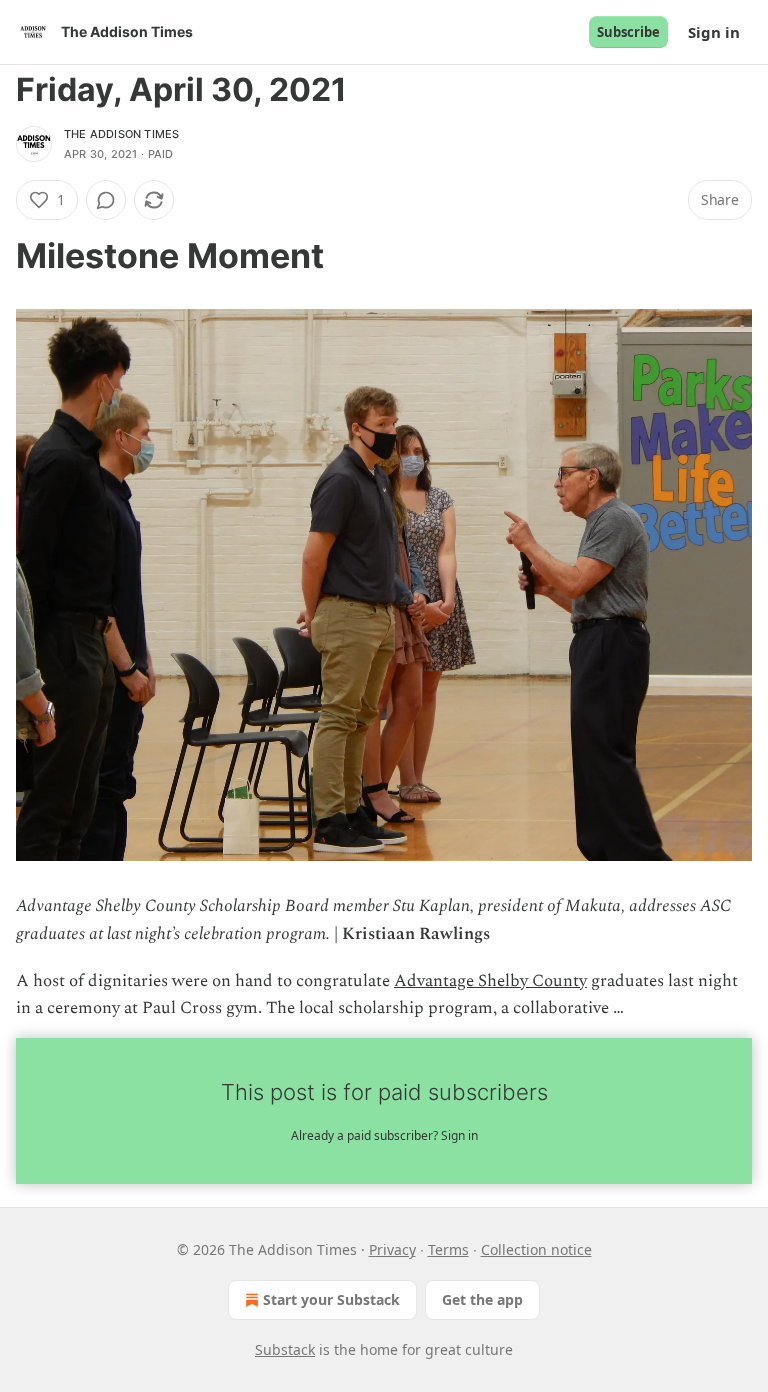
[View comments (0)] (106, 200)
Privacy (392, 1249)
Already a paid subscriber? (384, 1135)
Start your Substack (331, 1299)
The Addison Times (121, 134)
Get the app (482, 1299)
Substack (285, 1349)
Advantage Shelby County (490, 981)
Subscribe (628, 32)
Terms (448, 1249)
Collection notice (536, 1249)
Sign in (714, 32)
